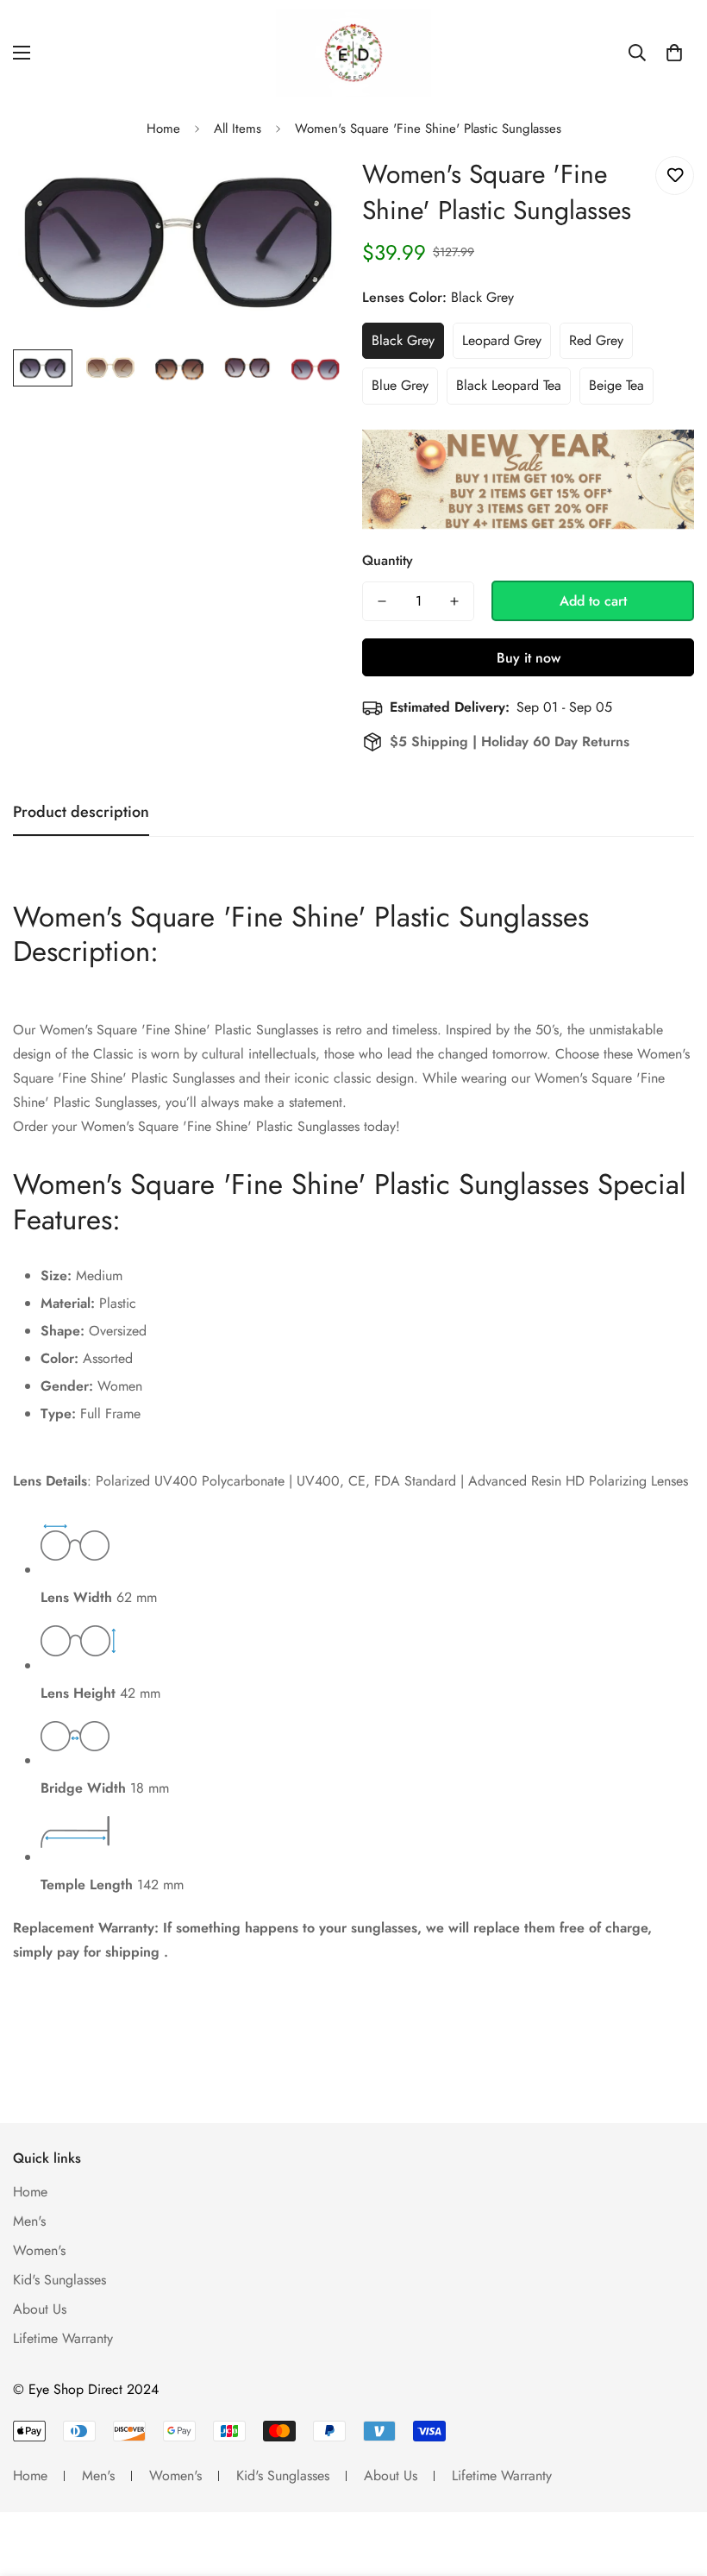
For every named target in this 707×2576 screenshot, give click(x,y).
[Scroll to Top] (673, 2482)
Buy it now (529, 658)
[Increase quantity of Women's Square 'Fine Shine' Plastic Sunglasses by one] (454, 601)
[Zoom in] (308, 188)
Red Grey (596, 340)
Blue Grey (400, 385)
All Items (238, 129)
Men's (29, 2221)
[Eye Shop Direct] (353, 53)
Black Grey (403, 340)
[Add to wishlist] (675, 176)
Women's (39, 2250)
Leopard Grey (502, 340)
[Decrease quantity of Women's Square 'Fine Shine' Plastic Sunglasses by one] (382, 601)
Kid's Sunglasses (59, 2280)
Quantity (388, 560)
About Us (40, 2309)
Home (163, 129)
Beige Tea (616, 385)
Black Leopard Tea (509, 385)
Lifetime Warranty (63, 2338)
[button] (674, 53)
